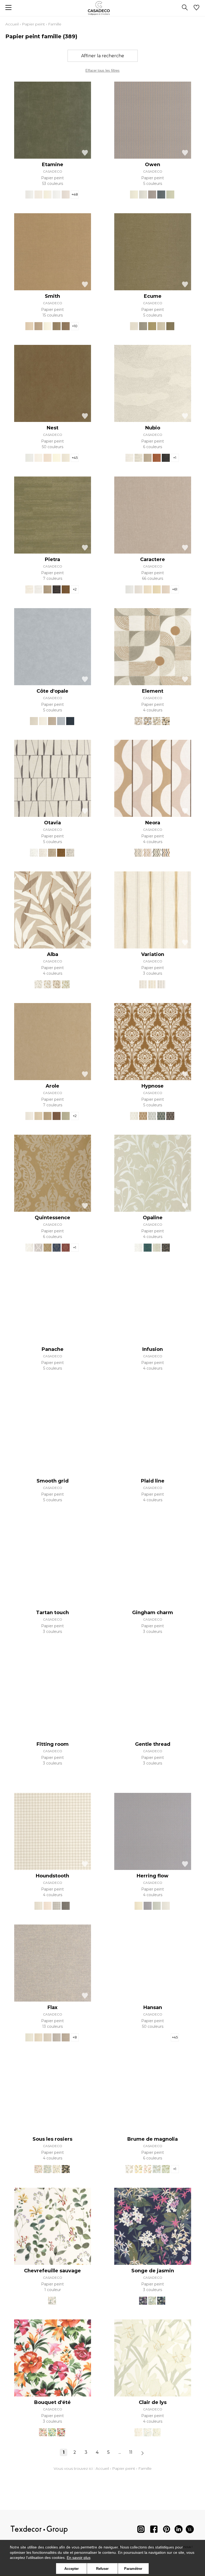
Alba (53, 954)
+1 (175, 458)
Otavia (52, 823)
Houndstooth (52, 1876)
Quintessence (52, 1218)
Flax (52, 2007)
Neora (153, 823)
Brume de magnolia (153, 2139)
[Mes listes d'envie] (196, 8)
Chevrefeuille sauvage (52, 2271)
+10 (75, 326)
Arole (52, 1086)
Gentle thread (153, 1744)
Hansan (153, 2007)
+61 (175, 589)
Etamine (53, 165)
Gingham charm (153, 1613)
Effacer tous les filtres (102, 71)
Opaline (153, 1218)
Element (153, 691)
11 (131, 2452)
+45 (75, 458)
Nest (53, 428)
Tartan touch (52, 1613)
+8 (75, 2037)
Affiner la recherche (103, 56)
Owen (153, 165)
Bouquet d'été (52, 2402)
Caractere (153, 559)
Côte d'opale (52, 691)
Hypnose (153, 1086)
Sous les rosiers (52, 2139)
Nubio (153, 428)
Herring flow (153, 1876)
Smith (52, 296)
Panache (53, 1349)
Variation (153, 954)
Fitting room (53, 1744)
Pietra (52, 559)
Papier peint (33, 24)
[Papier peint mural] (190, 2530)
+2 (75, 589)
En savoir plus (79, 2558)
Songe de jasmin (153, 2271)
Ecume (153, 296)
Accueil (12, 24)
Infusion (153, 1349)
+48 (75, 194)
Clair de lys (153, 2402)
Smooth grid (53, 1481)
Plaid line (153, 1481)
